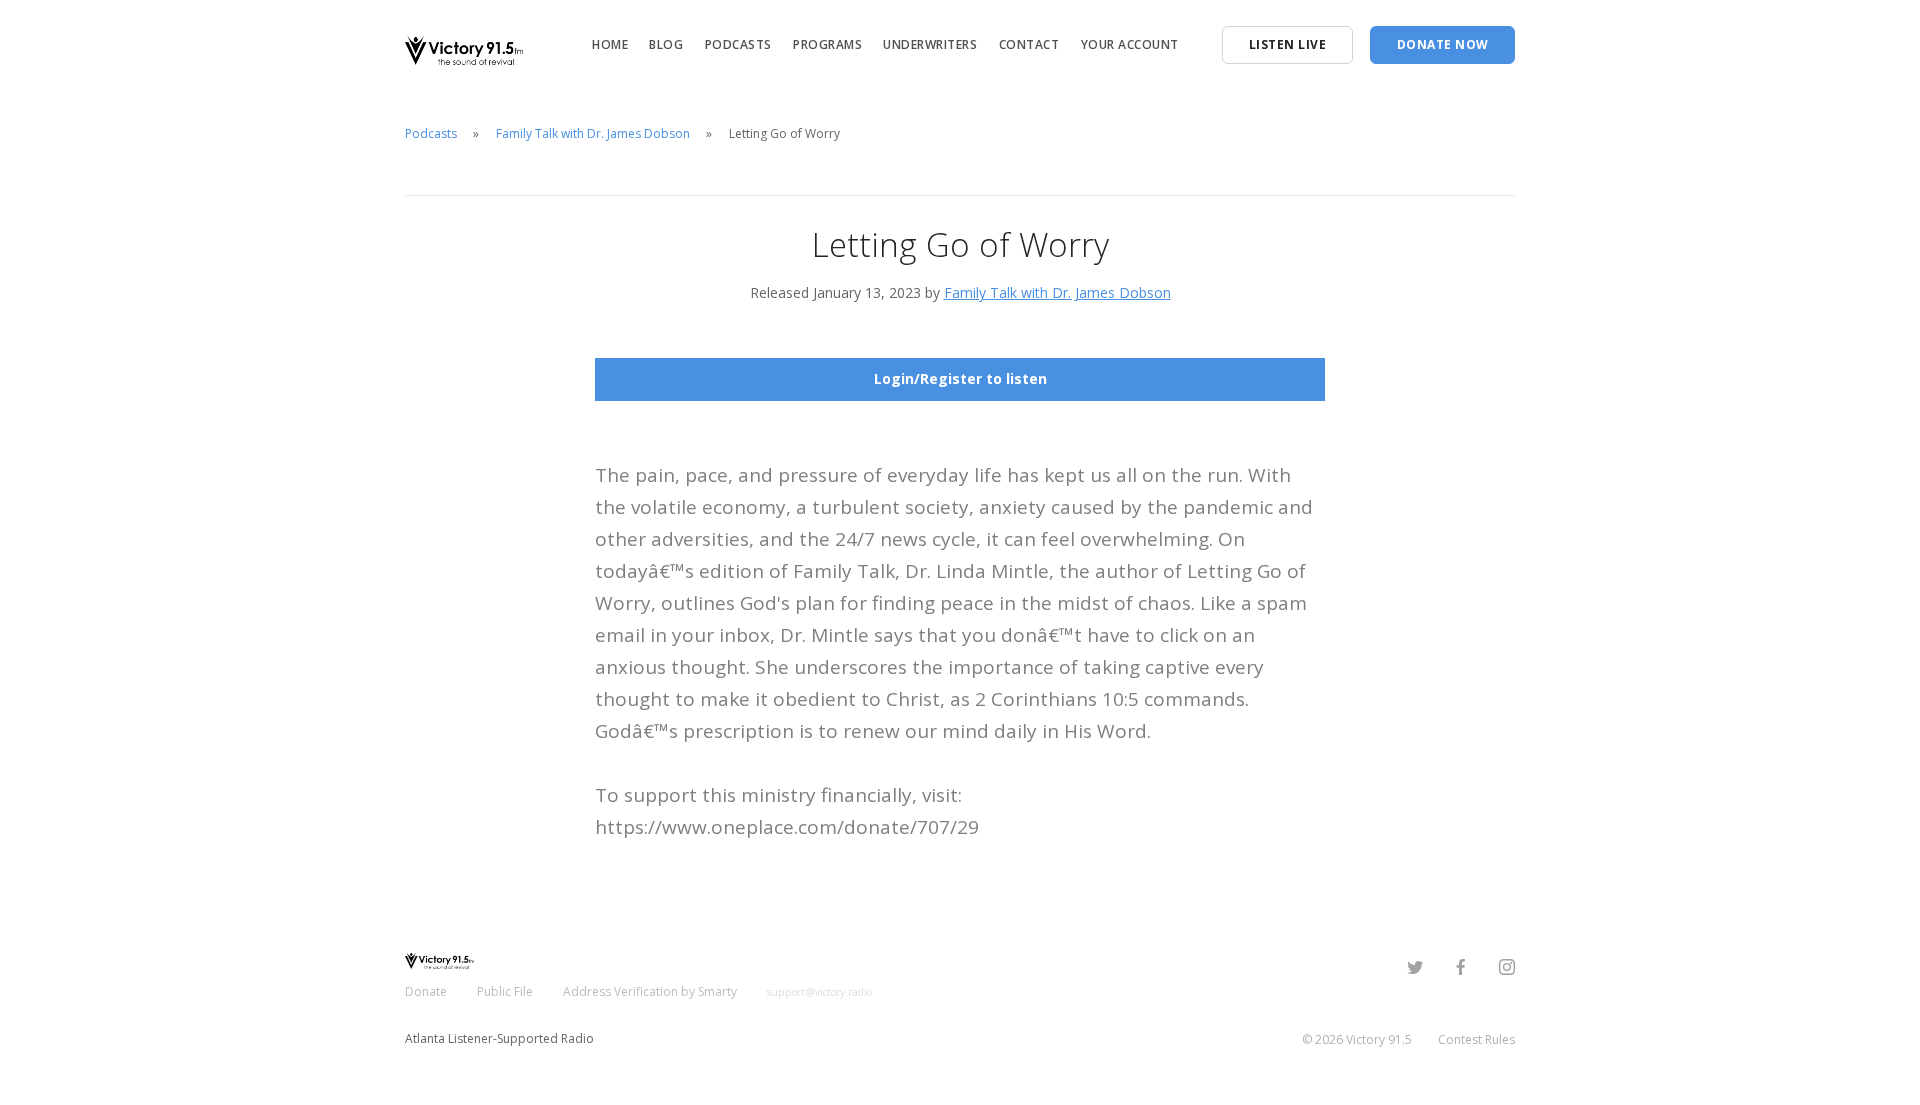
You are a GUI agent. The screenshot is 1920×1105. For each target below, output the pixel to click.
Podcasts (738, 44)
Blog (666, 44)
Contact (1029, 44)
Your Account (1130, 44)
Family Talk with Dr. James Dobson (593, 133)
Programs (827, 44)
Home (610, 44)
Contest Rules (1476, 1039)
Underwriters (930, 44)
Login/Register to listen (960, 378)
